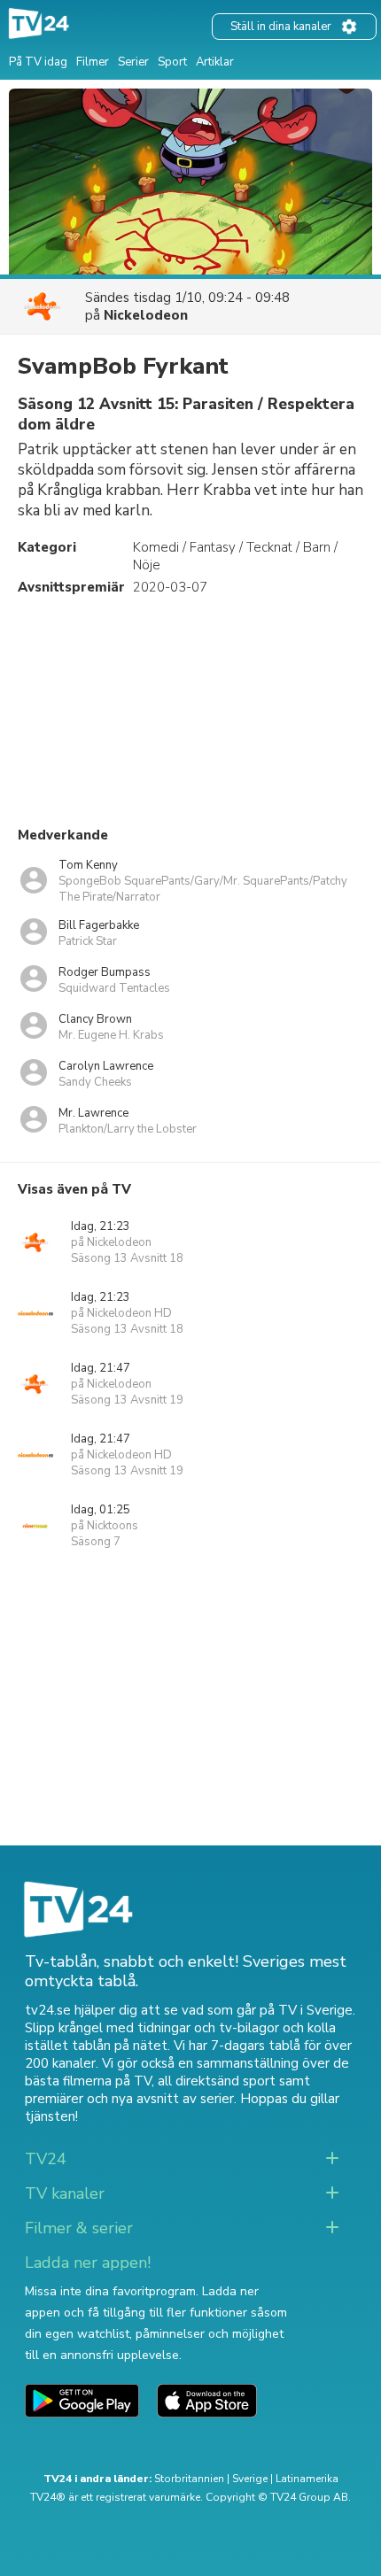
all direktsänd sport (217, 2081)
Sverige (250, 2479)
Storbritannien (189, 2479)
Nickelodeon (146, 315)
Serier (133, 62)
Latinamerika (307, 2479)
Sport (172, 62)
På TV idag (38, 62)
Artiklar (215, 62)
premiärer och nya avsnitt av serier (129, 2099)
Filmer (93, 62)
